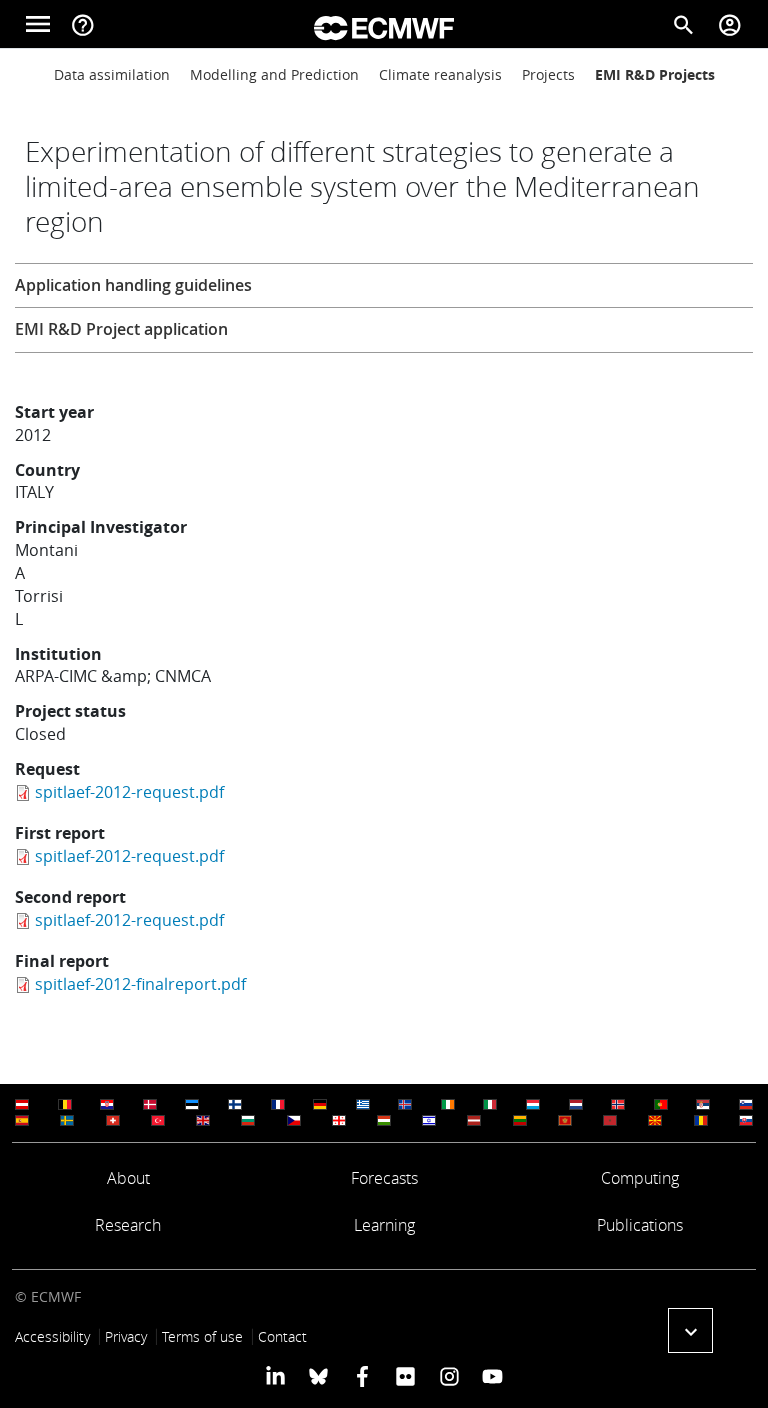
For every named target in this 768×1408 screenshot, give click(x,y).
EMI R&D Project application (121, 329)
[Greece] (363, 1104)
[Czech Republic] (294, 1120)
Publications (640, 1225)
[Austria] (22, 1104)
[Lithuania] (520, 1120)
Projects (548, 74)
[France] (278, 1104)
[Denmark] (150, 1104)
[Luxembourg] (533, 1104)
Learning (384, 1225)
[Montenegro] (565, 1120)
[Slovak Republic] (746, 1120)
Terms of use (202, 1336)
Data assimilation (112, 74)
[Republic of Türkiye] (158, 1120)
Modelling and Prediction (274, 74)
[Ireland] (448, 1104)
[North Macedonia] (655, 1120)
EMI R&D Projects (655, 74)
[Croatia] (107, 1104)
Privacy (126, 1336)
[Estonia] (192, 1104)
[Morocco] (610, 1120)
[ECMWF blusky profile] (318, 1376)
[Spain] (22, 1120)
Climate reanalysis (440, 74)
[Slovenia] (746, 1104)
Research (128, 1225)
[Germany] (320, 1104)
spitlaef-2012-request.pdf (129, 792)
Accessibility (52, 1336)
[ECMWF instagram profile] (448, 1376)
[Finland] (235, 1104)
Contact (282, 1336)
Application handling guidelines (133, 285)
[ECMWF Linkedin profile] (275, 1376)
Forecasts (384, 1178)
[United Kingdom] (203, 1120)
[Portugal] (661, 1104)
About (128, 1178)
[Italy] (490, 1104)
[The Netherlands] (576, 1104)
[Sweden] (67, 1120)
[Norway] (618, 1104)
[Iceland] (405, 1104)
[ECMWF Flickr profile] (405, 1376)
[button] (690, 1330)
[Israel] (429, 1120)
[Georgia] (339, 1120)
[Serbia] (703, 1104)
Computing (640, 1178)
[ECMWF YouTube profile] (492, 1376)
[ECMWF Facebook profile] (362, 1376)
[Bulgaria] (248, 1120)
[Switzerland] (113, 1120)
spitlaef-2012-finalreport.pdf (140, 984)
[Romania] (701, 1120)
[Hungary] (384, 1120)
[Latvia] (474, 1120)
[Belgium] (65, 1104)
